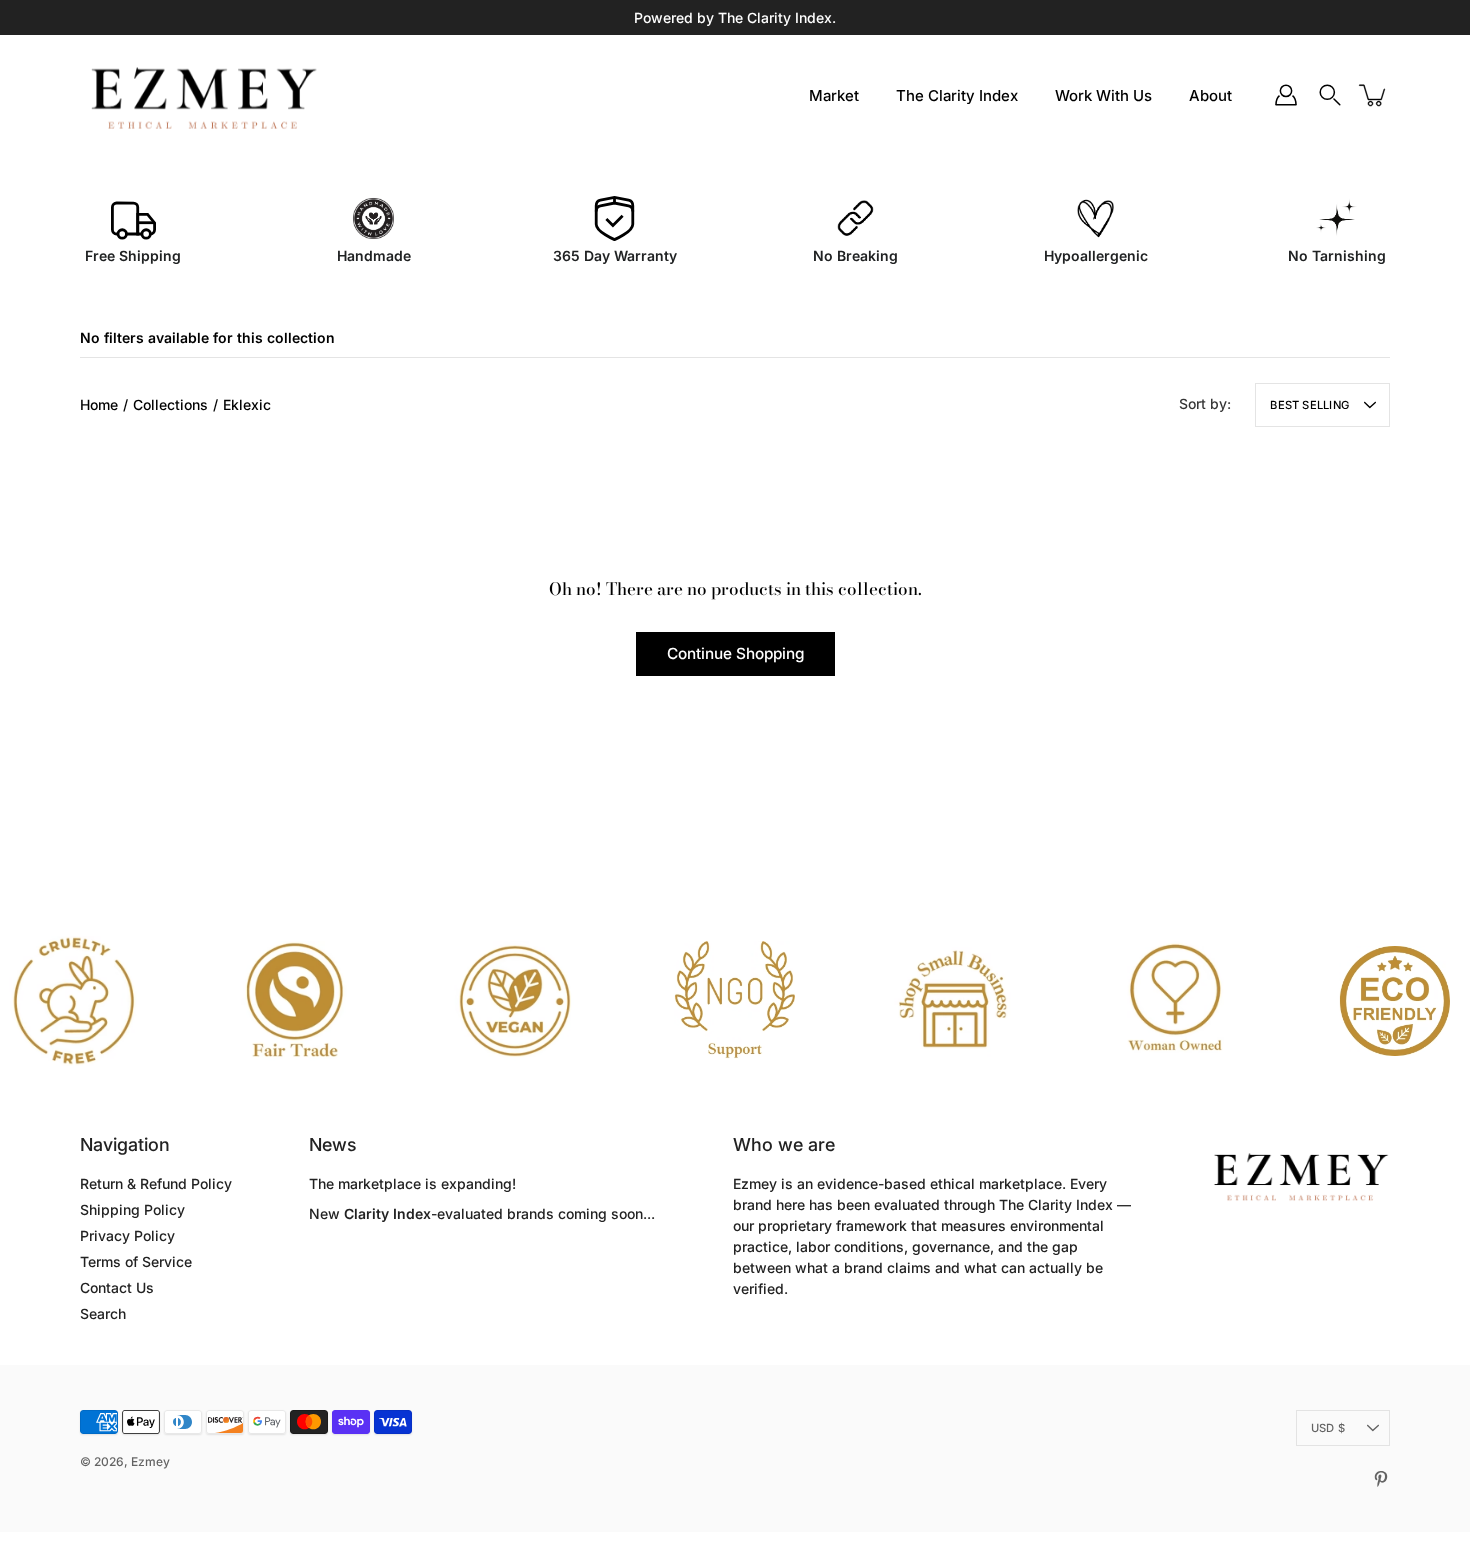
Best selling (1309, 405)
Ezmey (150, 1461)
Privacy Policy (127, 1235)
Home (99, 404)
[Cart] (1374, 95)
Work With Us (1103, 95)
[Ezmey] (202, 95)
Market (834, 95)
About (1210, 95)
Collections (170, 404)
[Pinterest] (1381, 1479)
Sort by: (1205, 403)
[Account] (1286, 95)
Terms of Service (136, 1261)
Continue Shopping (735, 653)
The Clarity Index (957, 95)
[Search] (1330, 95)
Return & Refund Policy (156, 1183)
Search (103, 1313)
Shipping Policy (132, 1209)
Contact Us (117, 1287)
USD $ (1328, 1428)
